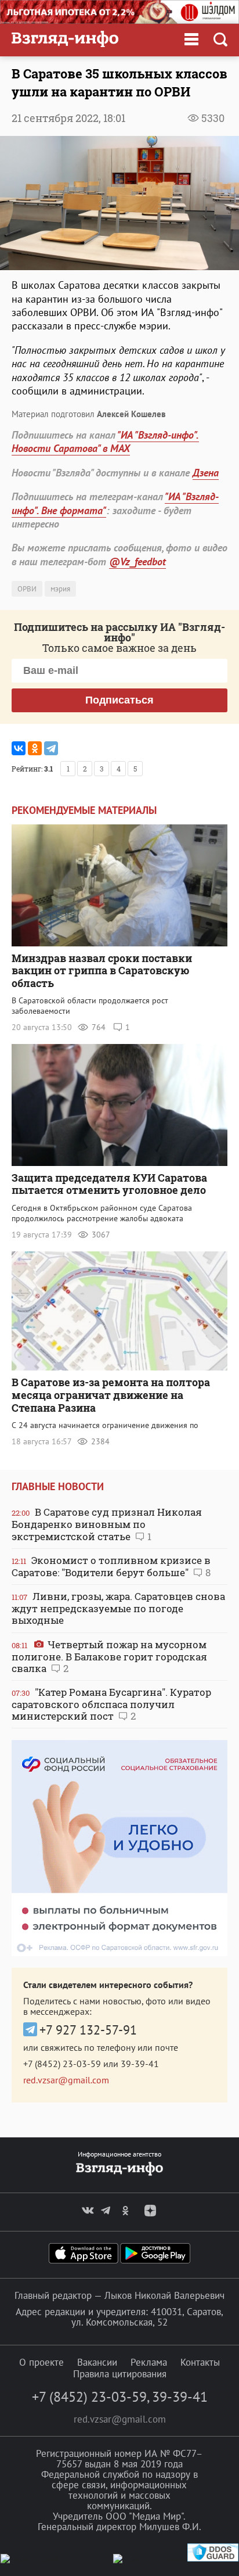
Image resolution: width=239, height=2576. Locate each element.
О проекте (41, 2362)
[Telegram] (51, 748)
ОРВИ (27, 589)
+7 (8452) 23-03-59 (62, 2064)
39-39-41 (140, 2064)
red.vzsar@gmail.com (66, 2080)
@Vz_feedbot (137, 562)
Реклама (149, 2362)
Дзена (206, 473)
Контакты (200, 2362)
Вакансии (97, 2362)
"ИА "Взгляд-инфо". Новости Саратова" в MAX (105, 442)
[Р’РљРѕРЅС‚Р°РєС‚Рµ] (19, 748)
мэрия (60, 589)
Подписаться (119, 700)
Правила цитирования (120, 2374)
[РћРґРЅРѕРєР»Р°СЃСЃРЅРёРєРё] (35, 748)
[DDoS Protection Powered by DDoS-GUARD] (213, 2559)
